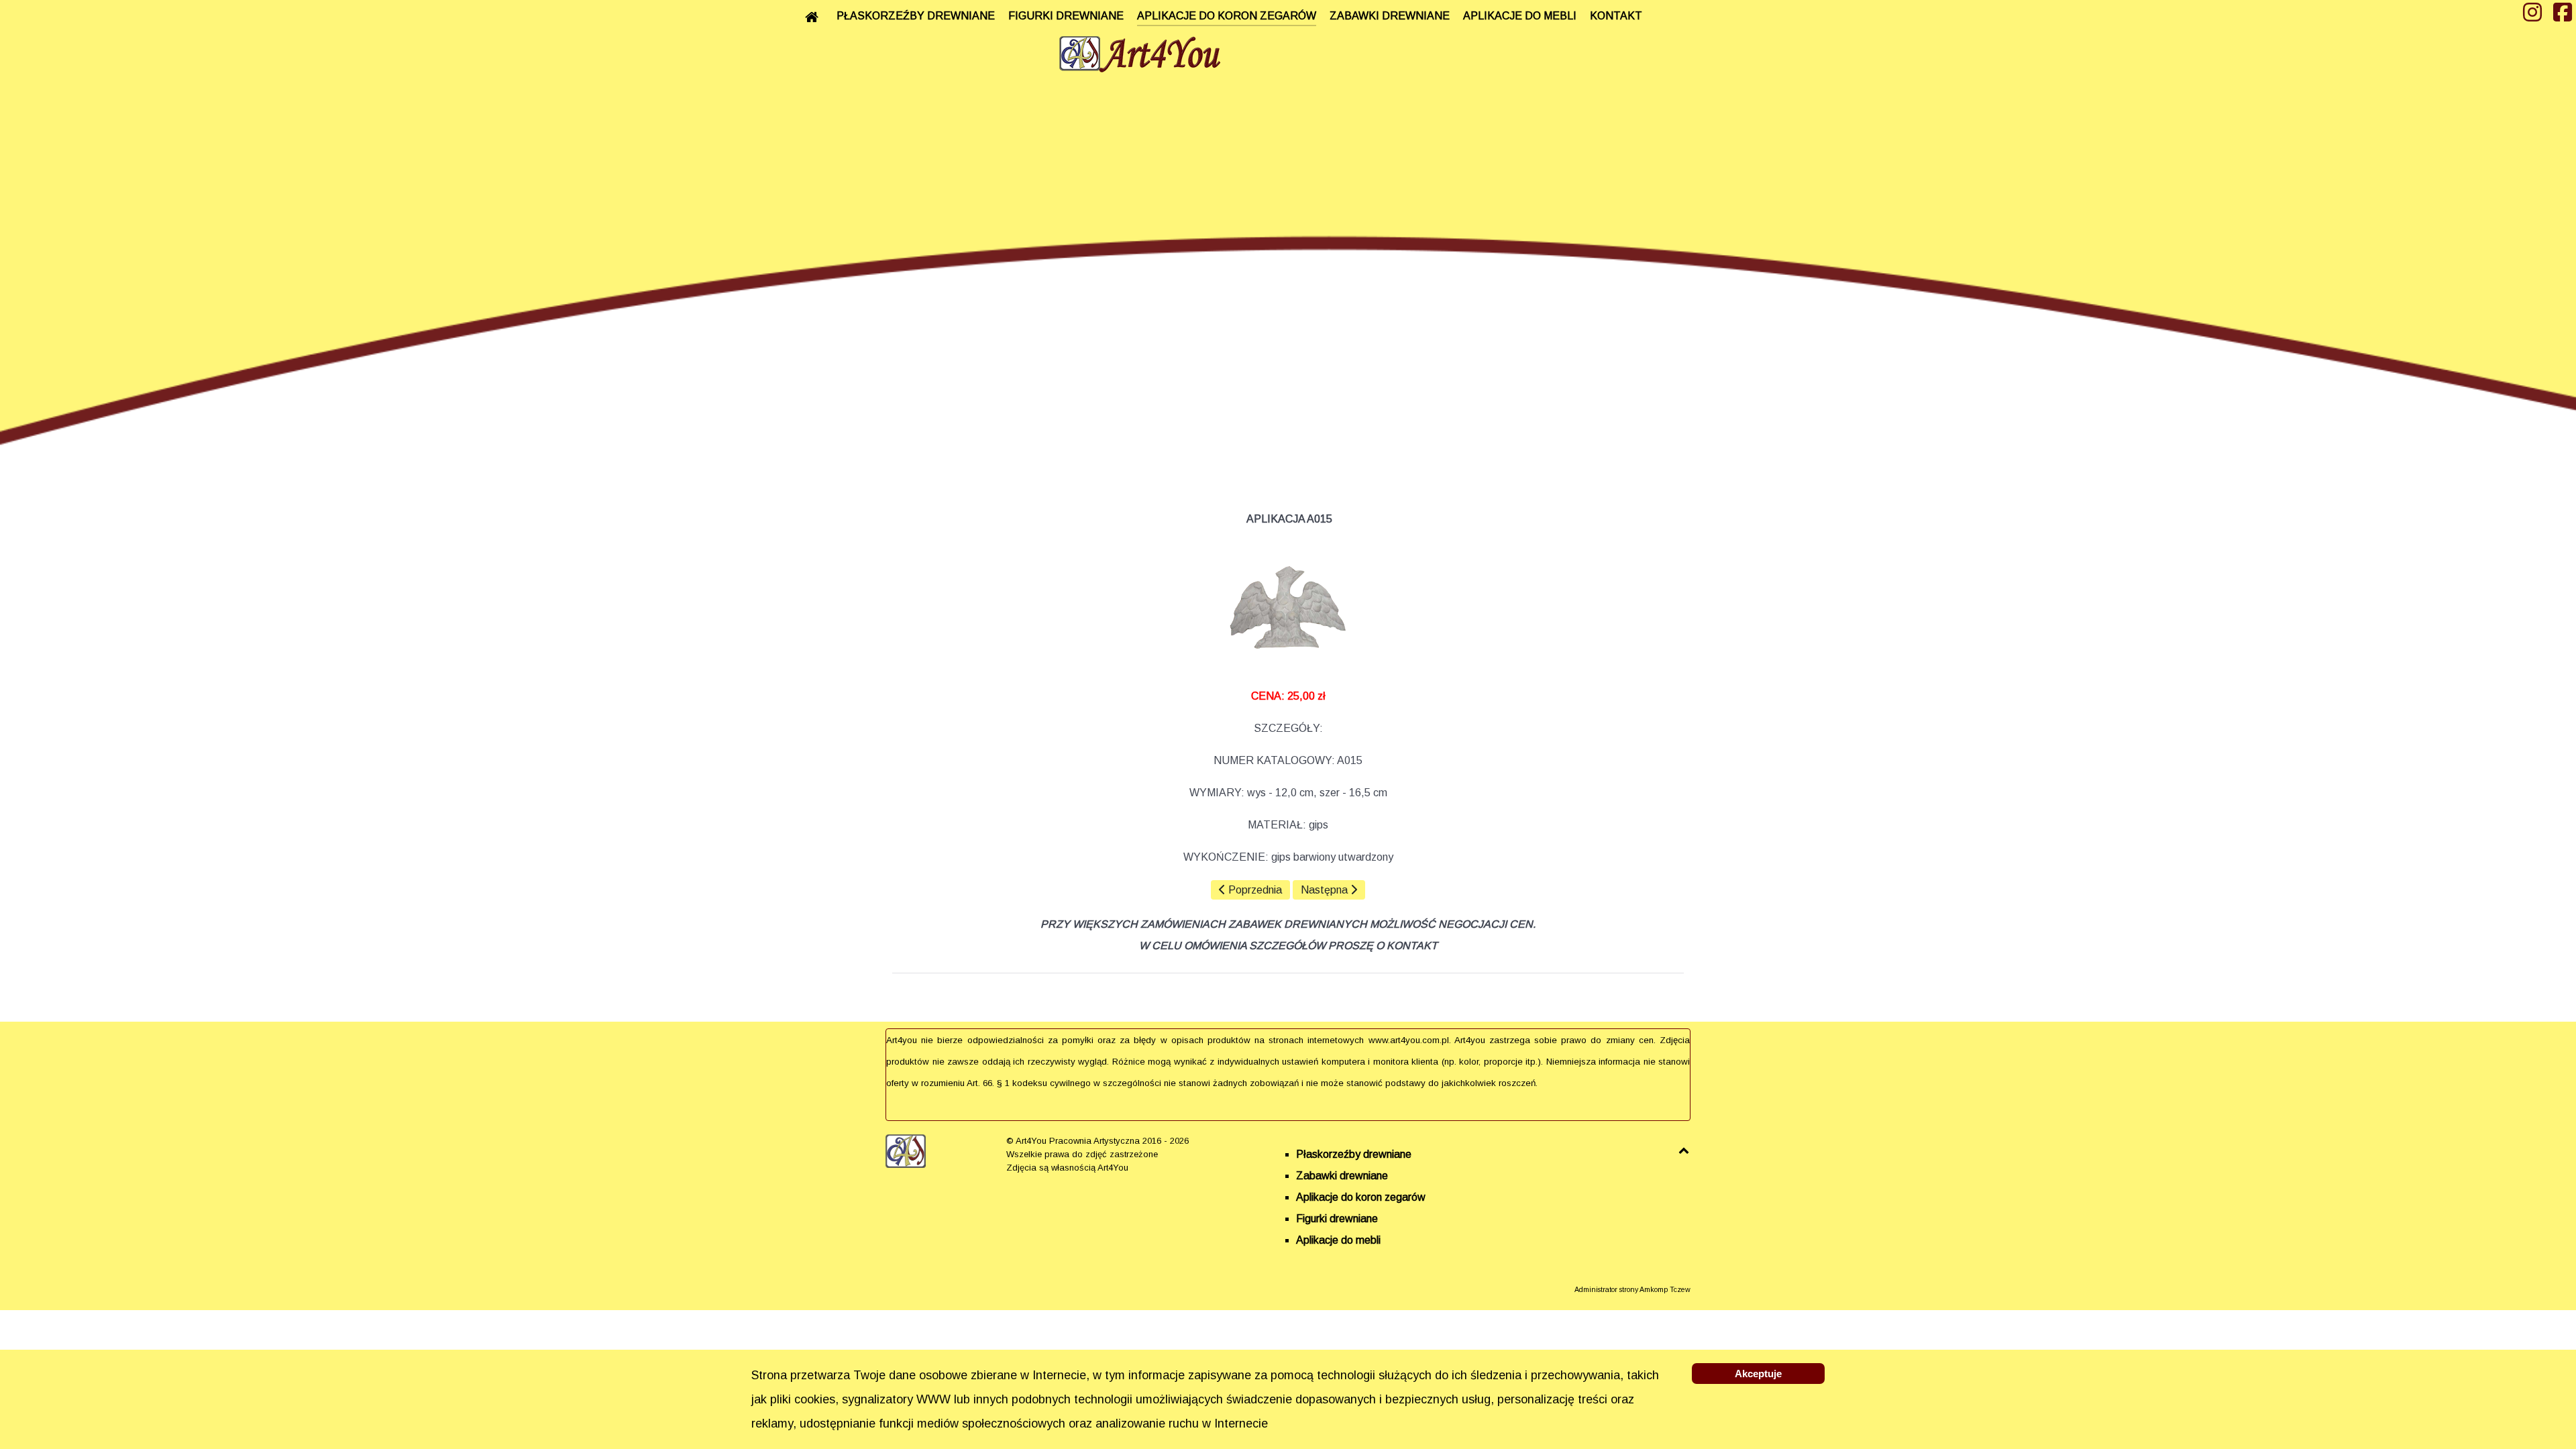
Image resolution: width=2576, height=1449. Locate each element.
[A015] (1288, 608)
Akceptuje (1758, 1374)
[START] (814, 17)
